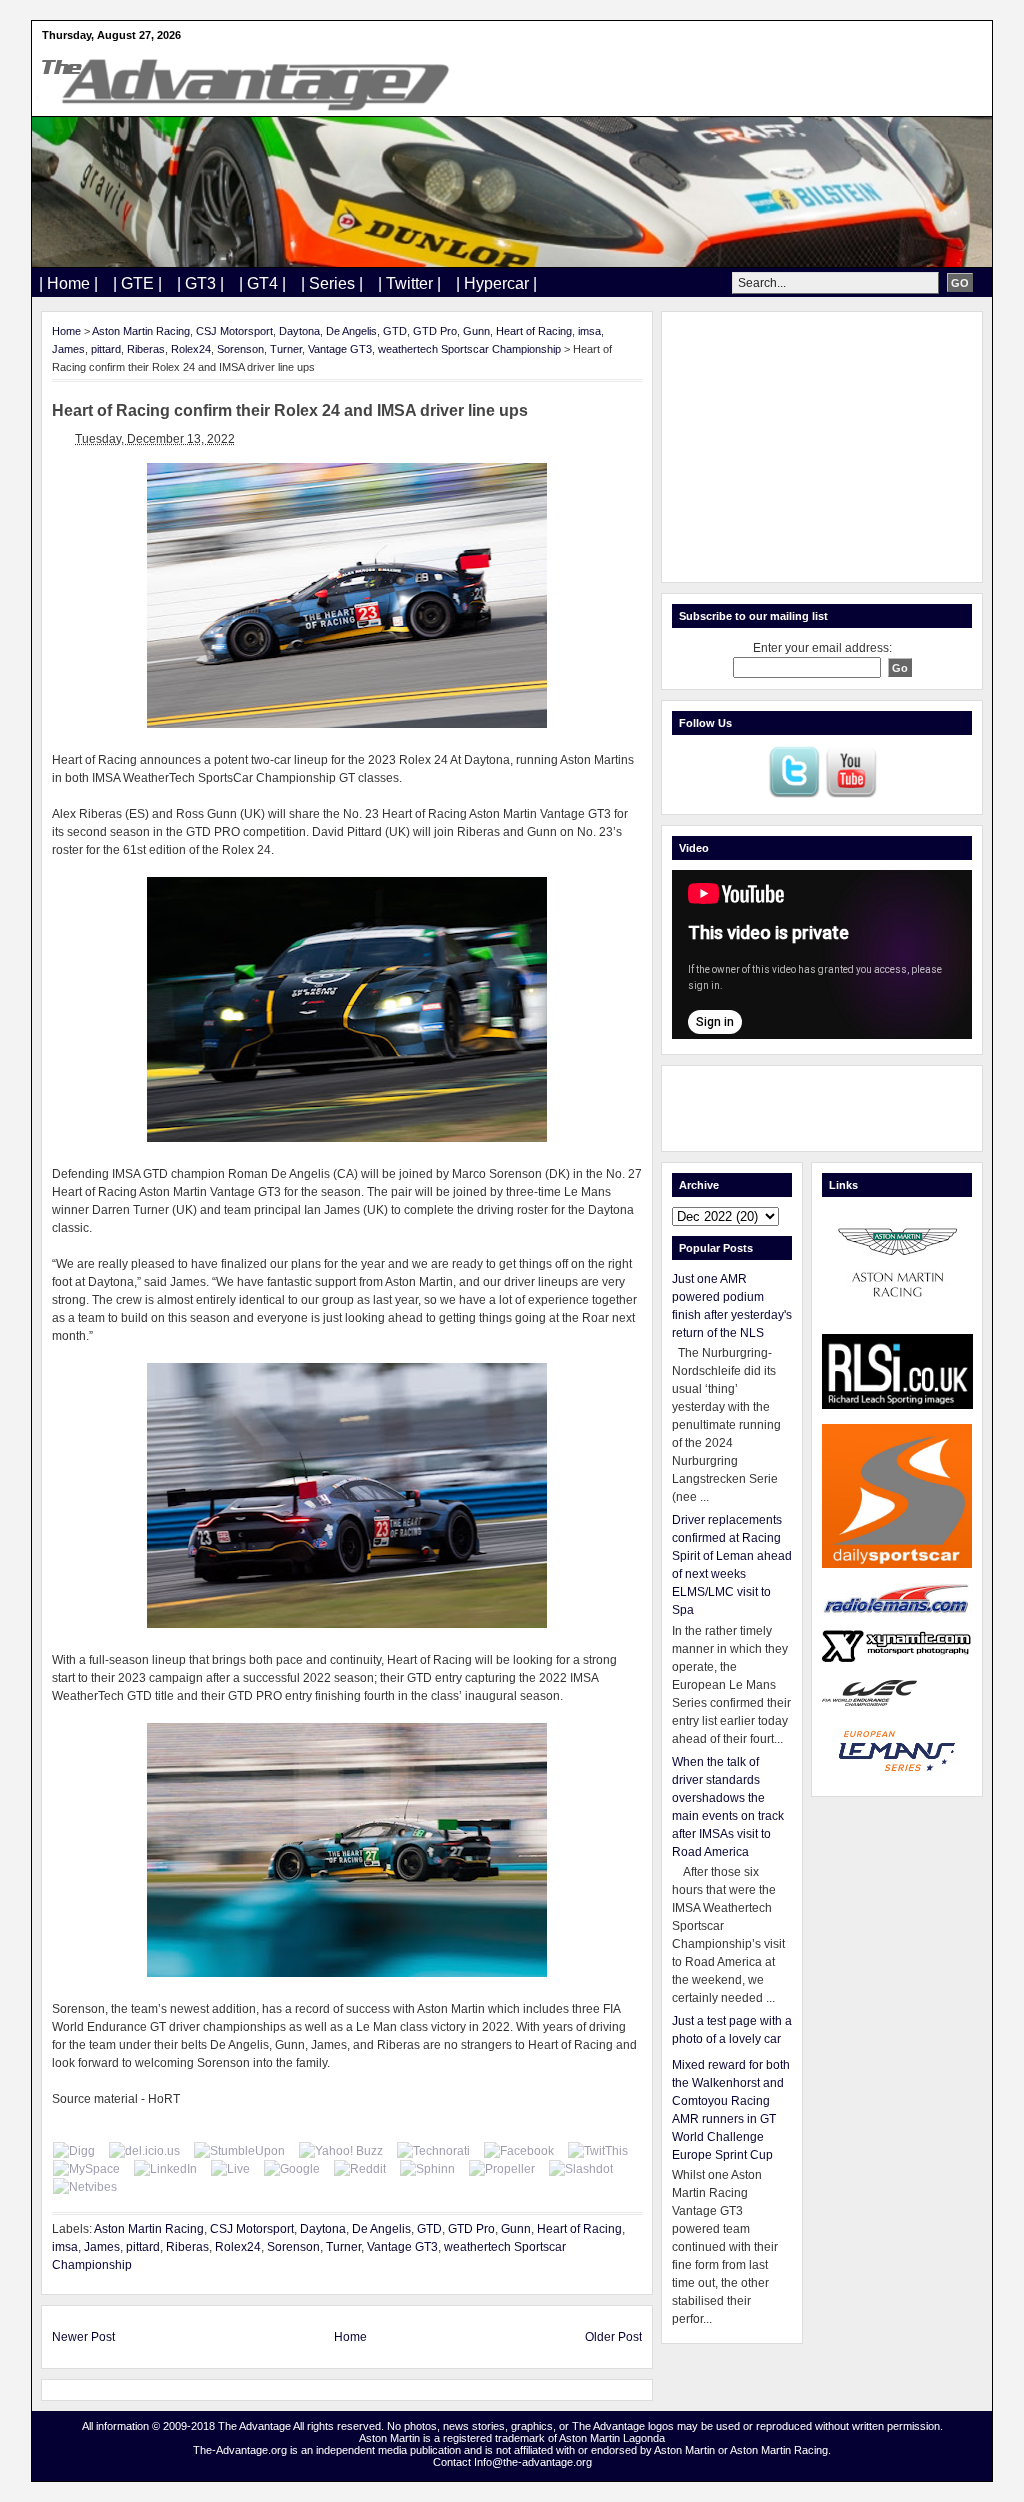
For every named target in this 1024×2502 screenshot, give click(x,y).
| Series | (332, 283)
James (68, 349)
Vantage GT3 (340, 349)
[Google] (292, 2169)
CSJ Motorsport (234, 331)
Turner (286, 349)
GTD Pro (435, 331)
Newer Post (83, 2337)
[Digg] (74, 2151)
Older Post (613, 2337)
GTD (395, 331)
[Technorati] (433, 2151)
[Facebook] (519, 2151)
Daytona (299, 331)
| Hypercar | (496, 283)
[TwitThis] (598, 2151)
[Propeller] (502, 2169)
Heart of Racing (534, 331)
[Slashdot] (581, 2169)
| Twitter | (409, 283)
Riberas (146, 349)
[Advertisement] (822, 447)
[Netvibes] (85, 2187)
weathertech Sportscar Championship (469, 349)
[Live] (230, 2169)
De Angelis (351, 331)
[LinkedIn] (165, 2169)
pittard (106, 349)
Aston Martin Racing (141, 331)
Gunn (476, 331)
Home (66, 331)
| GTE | (137, 283)
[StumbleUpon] (239, 2151)
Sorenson (240, 349)
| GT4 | (262, 283)
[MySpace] (86, 2169)
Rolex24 (191, 349)
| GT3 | (200, 283)
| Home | (68, 283)
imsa (589, 331)
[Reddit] (360, 2169)
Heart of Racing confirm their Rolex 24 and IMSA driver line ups (290, 410)
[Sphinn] (427, 2169)
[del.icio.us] (144, 2151)
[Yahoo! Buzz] (341, 2151)
